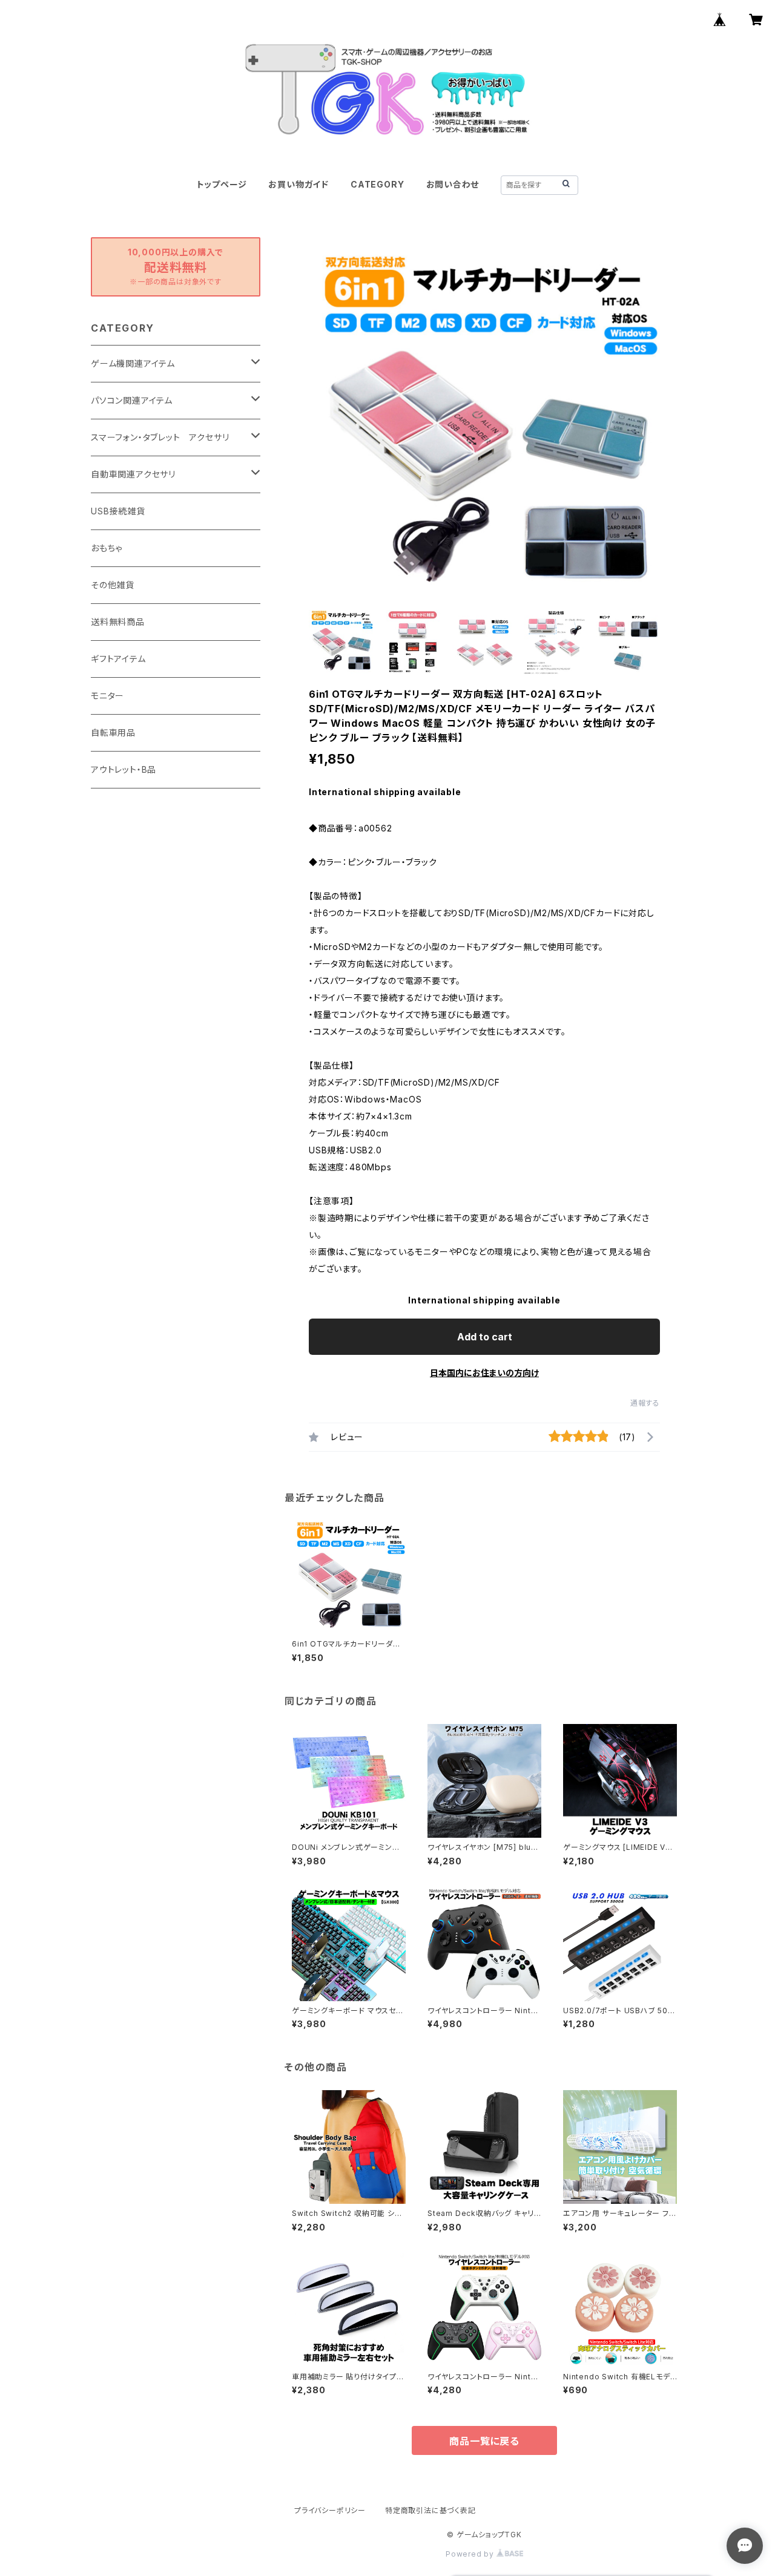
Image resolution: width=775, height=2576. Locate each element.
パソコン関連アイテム (132, 400)
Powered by (471, 2554)
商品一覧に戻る (484, 2441)
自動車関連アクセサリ (133, 474)
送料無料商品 (118, 622)
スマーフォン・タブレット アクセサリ (160, 437)
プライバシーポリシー (330, 2510)
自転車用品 (113, 732)
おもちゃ (107, 548)
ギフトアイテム (118, 659)
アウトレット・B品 (124, 769)
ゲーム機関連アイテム (133, 363)
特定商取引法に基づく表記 (430, 2510)
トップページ (222, 184)
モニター (107, 696)
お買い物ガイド (298, 184)
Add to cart (485, 1337)
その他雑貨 (113, 585)
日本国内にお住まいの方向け (484, 1373)
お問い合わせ (453, 184)
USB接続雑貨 (118, 511)
